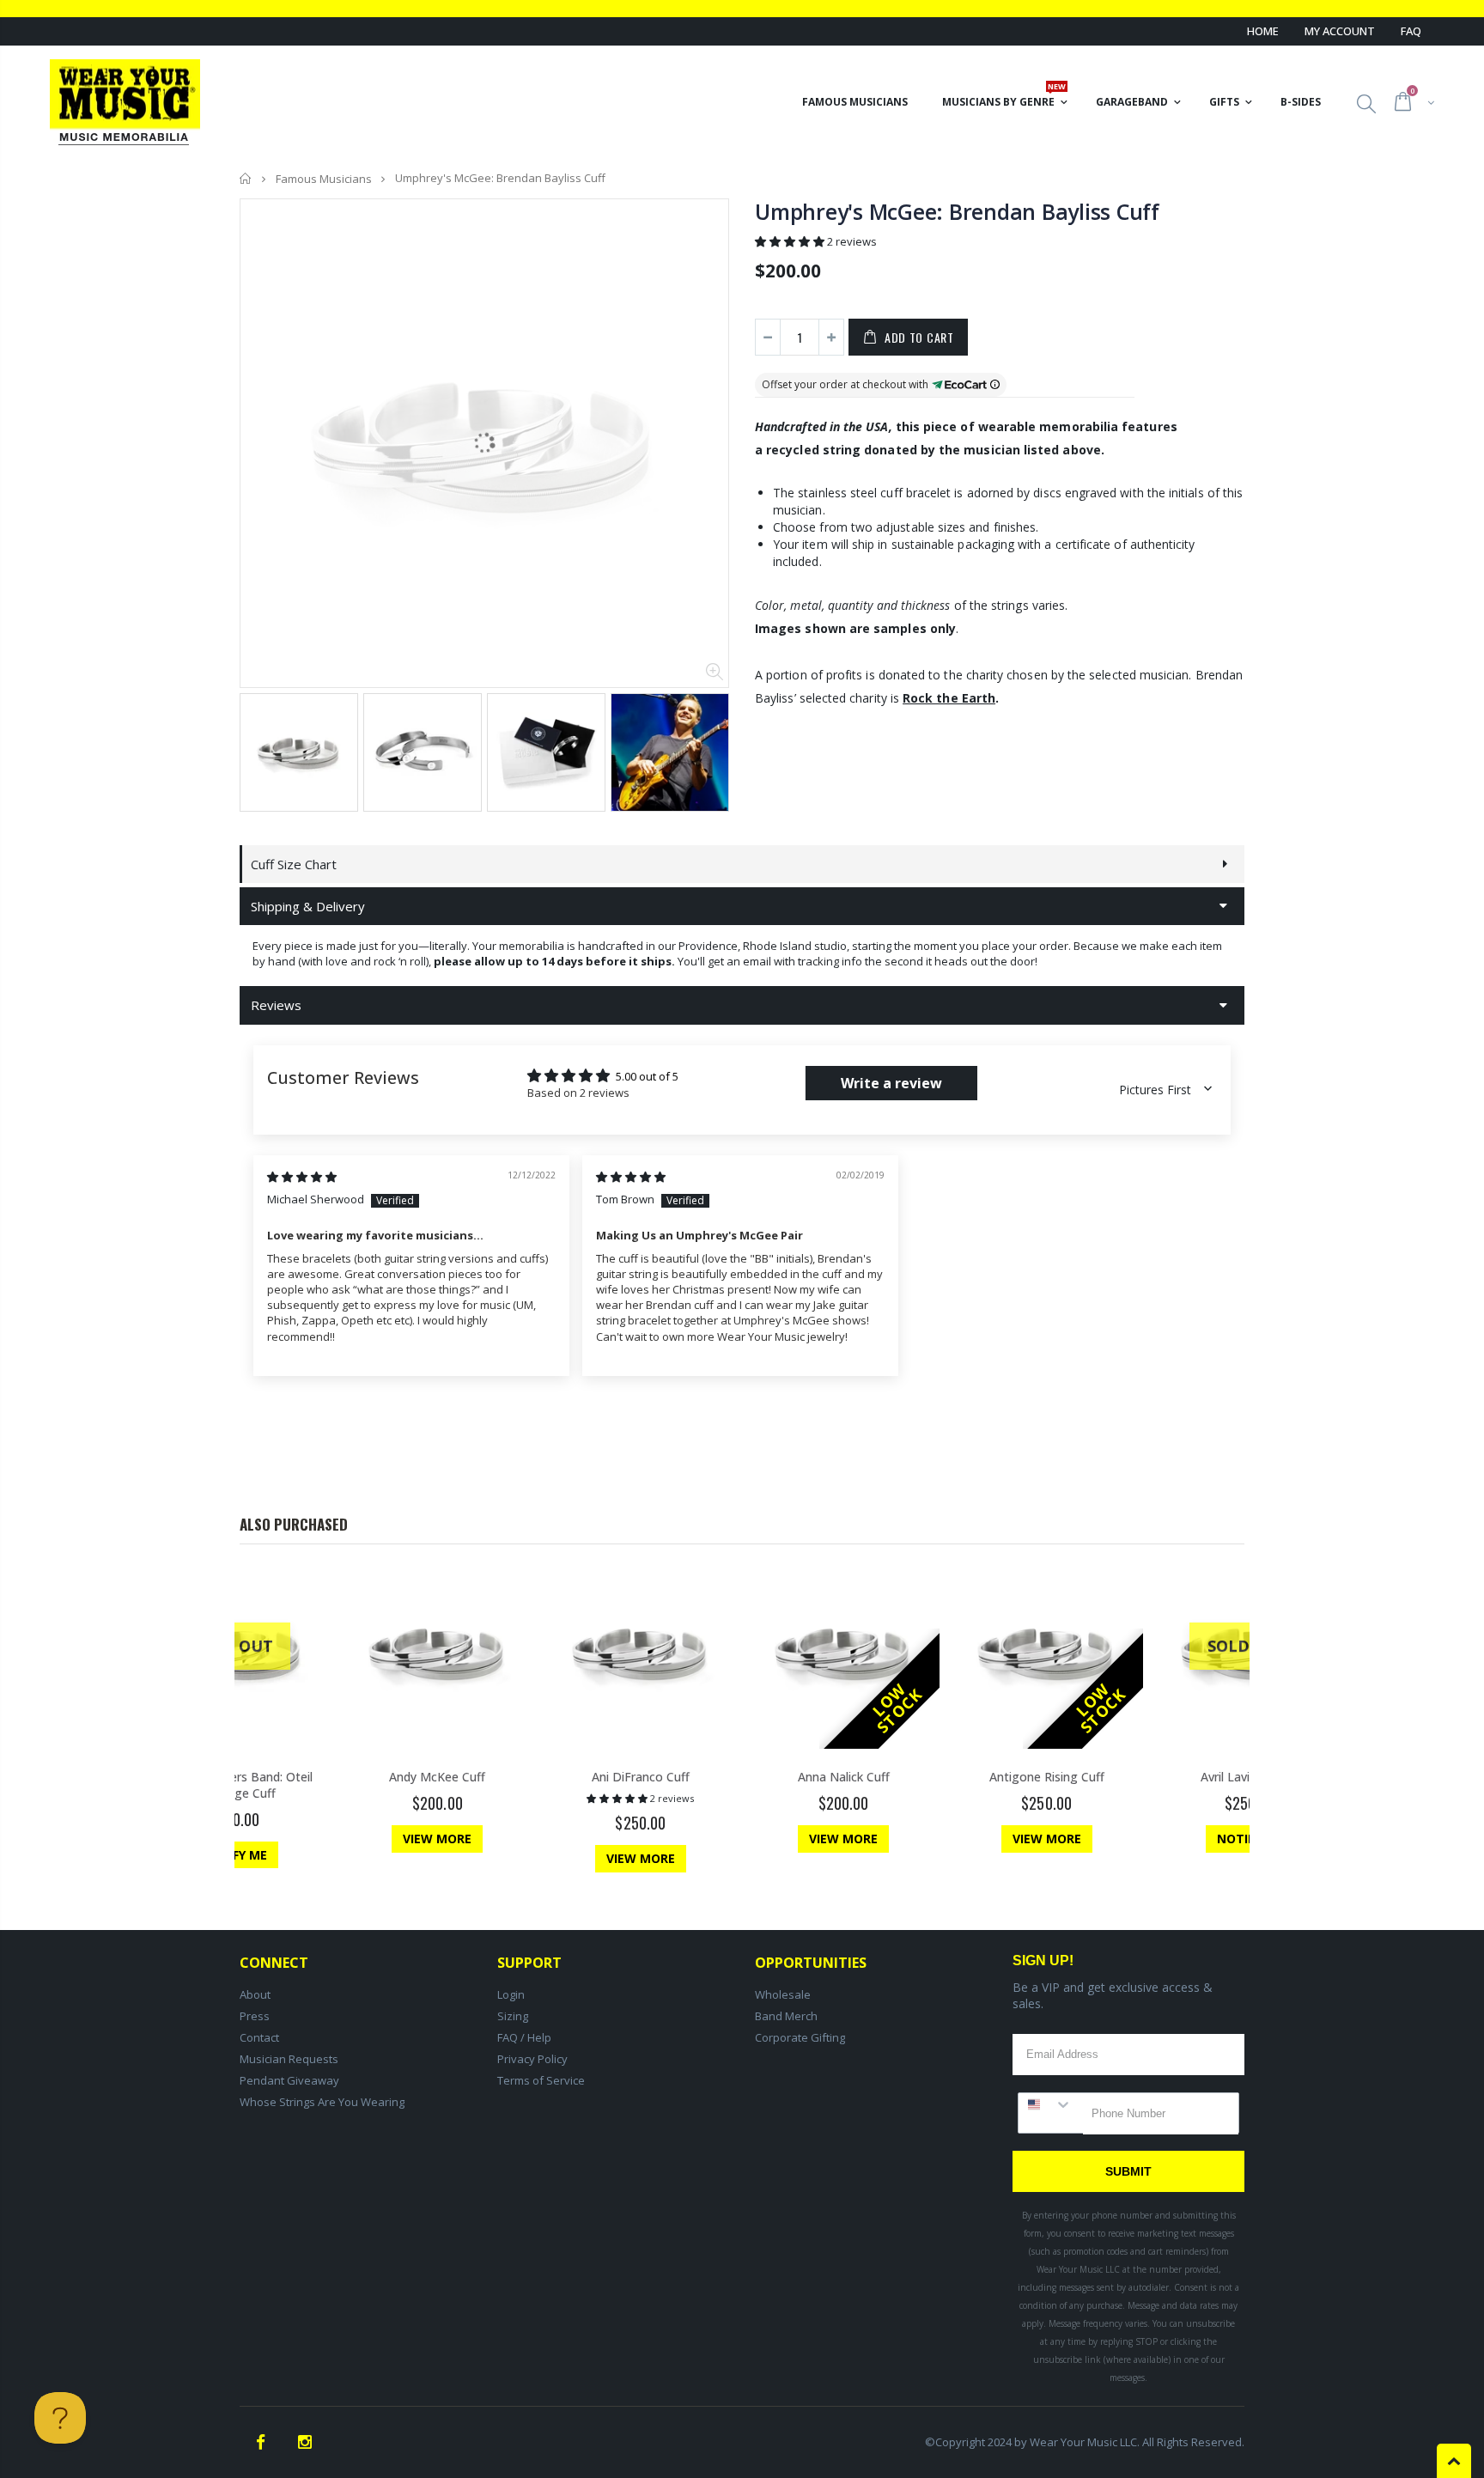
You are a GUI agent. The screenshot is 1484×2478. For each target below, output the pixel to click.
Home (1263, 31)
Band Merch (786, 2016)
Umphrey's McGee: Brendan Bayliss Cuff (957, 211)
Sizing (513, 2016)
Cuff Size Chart (294, 864)
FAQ (1411, 31)
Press (255, 2016)
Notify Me (234, 1855)
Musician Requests (289, 2059)
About (255, 1994)
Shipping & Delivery (308, 906)
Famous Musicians (324, 179)
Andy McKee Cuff (437, 1777)
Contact (259, 2037)
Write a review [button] (891, 1083)
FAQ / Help (524, 2037)
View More (437, 1839)
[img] (302, 1177)
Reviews (276, 1005)
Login (511, 1994)
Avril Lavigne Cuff (1249, 1777)
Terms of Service (541, 2080)
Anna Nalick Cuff (844, 1777)
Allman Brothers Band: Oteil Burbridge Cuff (234, 1785)
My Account (1340, 31)
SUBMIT (1128, 2171)
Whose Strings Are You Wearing (322, 2102)
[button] (791, 241)
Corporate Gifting (800, 2037)
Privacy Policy (532, 2059)
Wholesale (783, 1994)
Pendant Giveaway (289, 2080)
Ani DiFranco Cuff (641, 1777)
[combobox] (1051, 2104)
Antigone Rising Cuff (1047, 1777)
